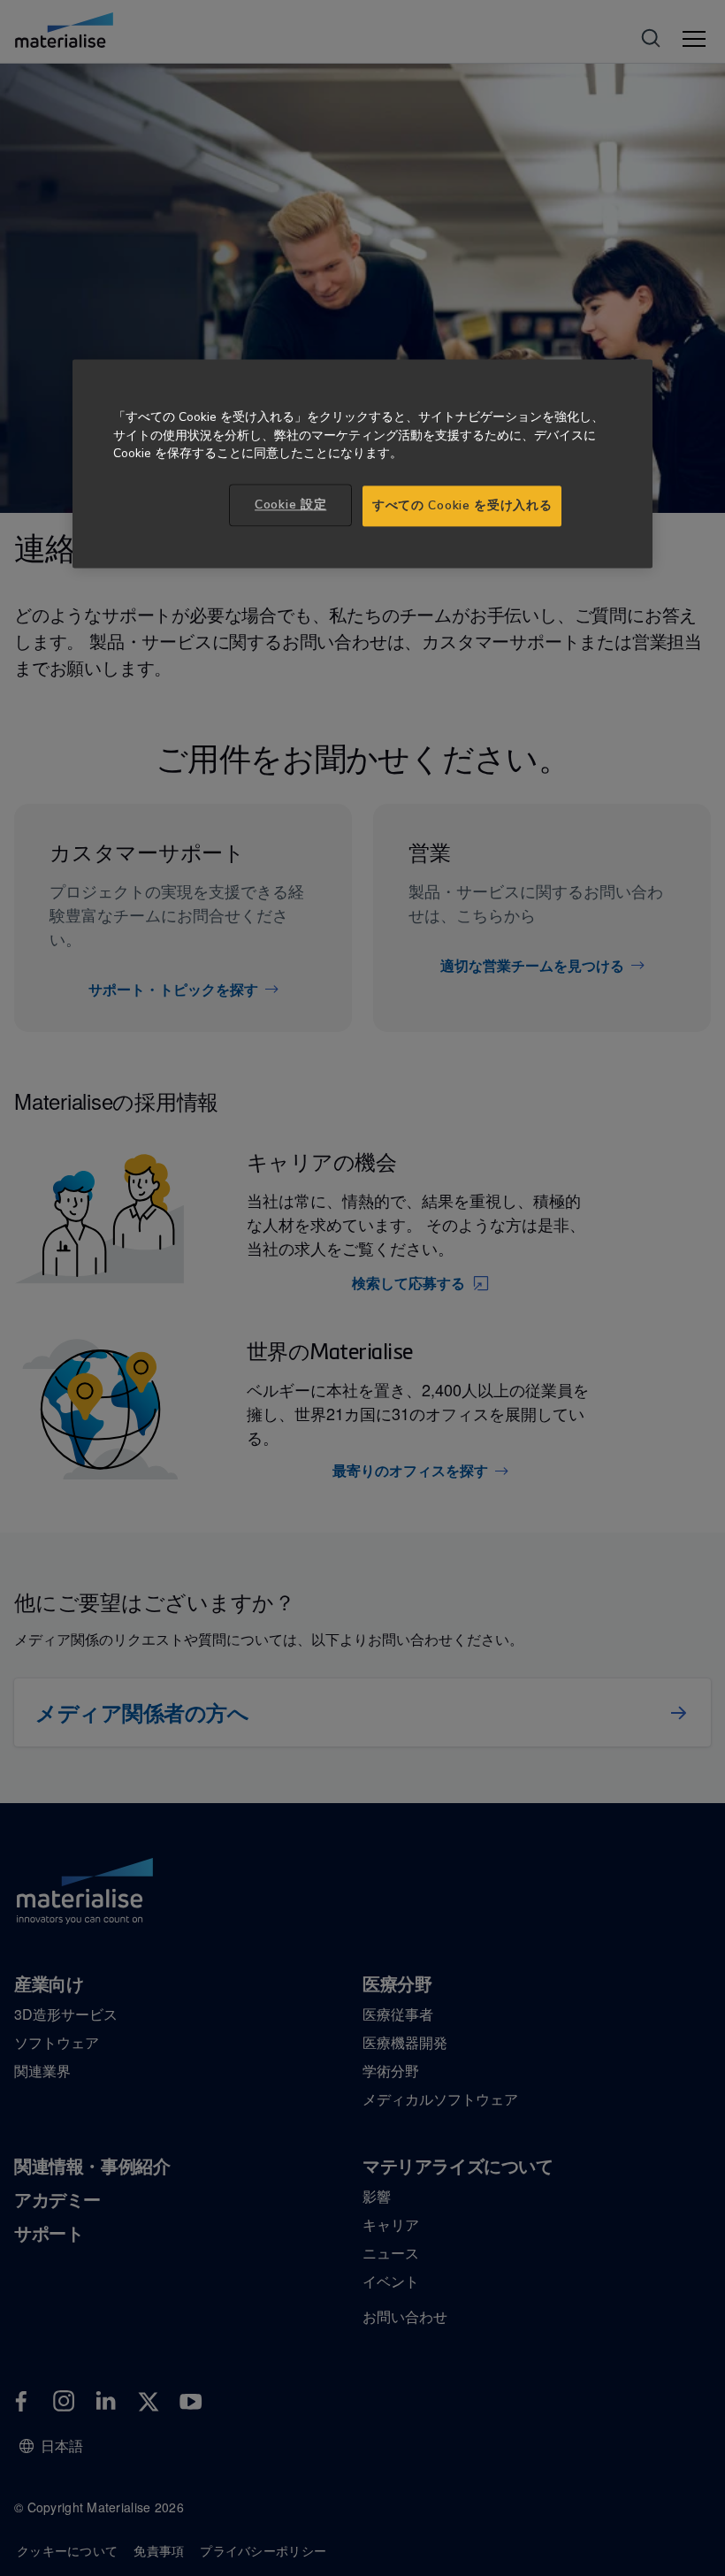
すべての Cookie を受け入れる (462, 506)
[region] (362, 463)
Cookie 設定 (290, 505)
